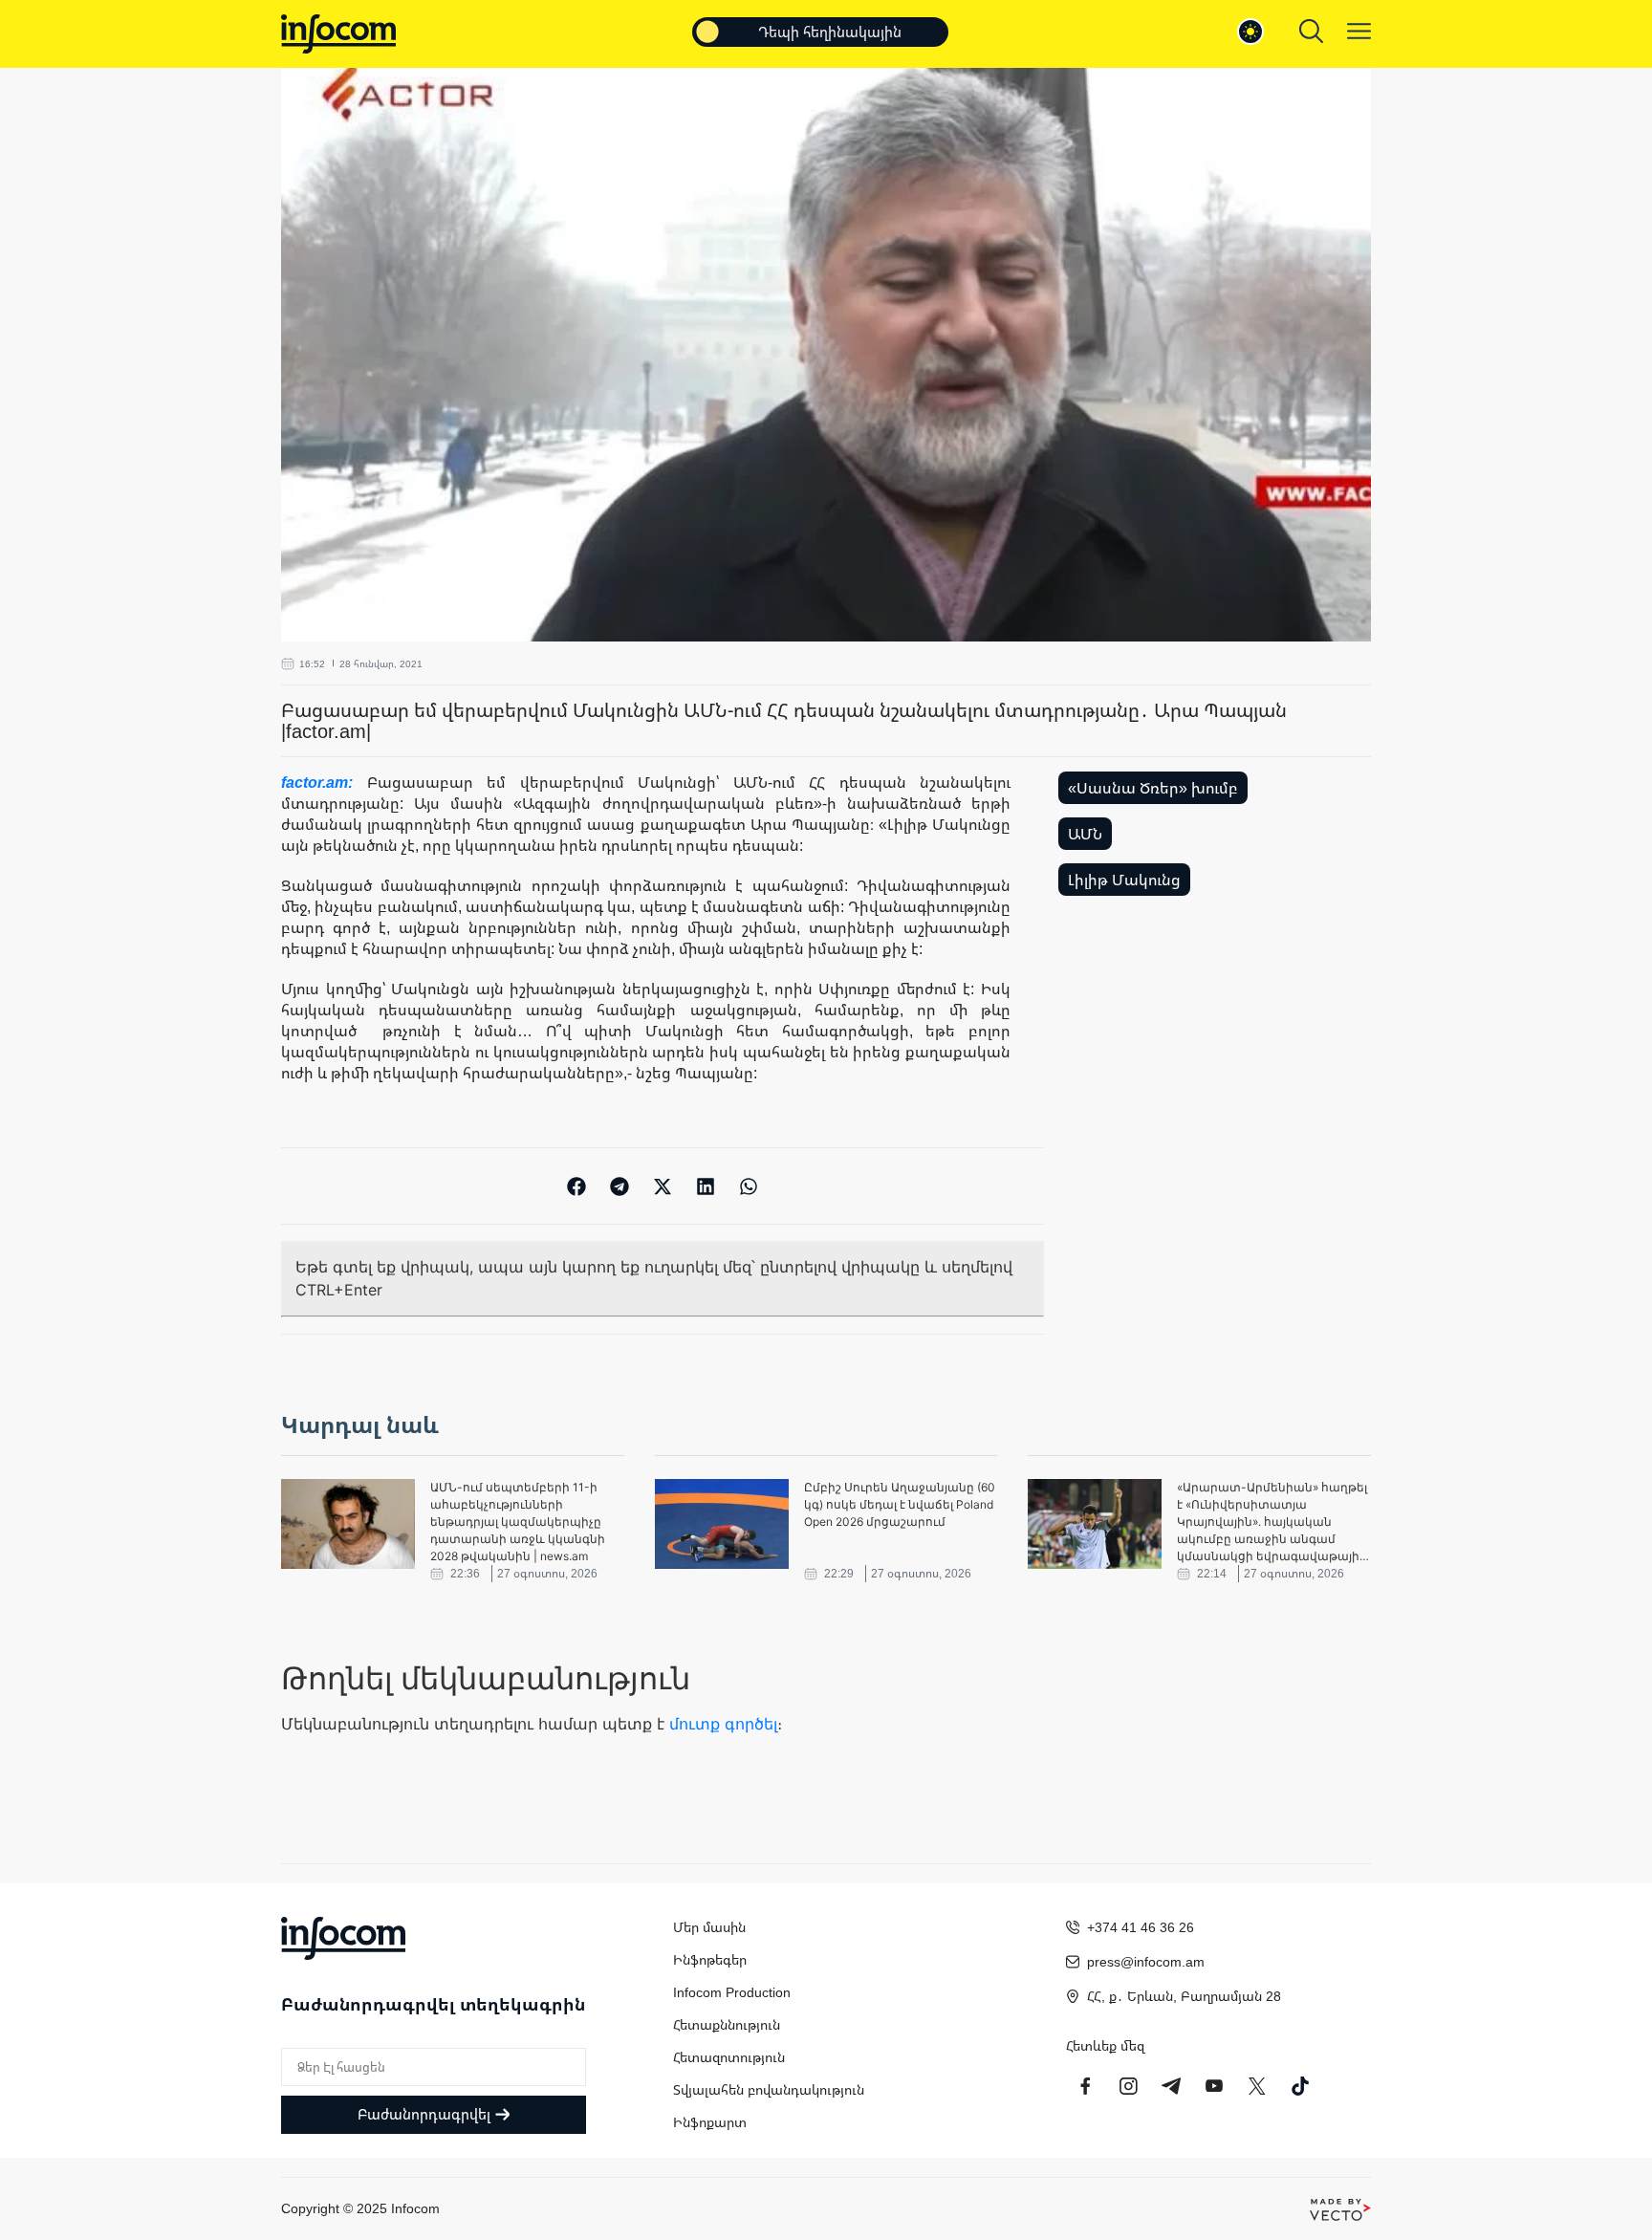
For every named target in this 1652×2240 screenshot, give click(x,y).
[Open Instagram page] (1128, 2086)
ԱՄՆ (1085, 834)
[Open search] (1311, 31)
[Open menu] (1359, 31)
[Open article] (348, 1524)
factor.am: (324, 782)
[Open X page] (1257, 2086)
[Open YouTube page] (1214, 2086)
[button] (577, 1186)
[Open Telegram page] (1171, 2086)
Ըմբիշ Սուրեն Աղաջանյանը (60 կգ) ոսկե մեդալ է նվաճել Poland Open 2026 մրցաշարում (900, 1504)
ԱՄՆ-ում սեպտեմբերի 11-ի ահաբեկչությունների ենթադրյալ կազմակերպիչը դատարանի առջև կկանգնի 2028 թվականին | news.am (518, 1522)
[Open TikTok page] (1300, 2086)
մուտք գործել (723, 1724)
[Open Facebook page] (1085, 2086)
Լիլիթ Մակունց (1124, 880)
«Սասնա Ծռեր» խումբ (1153, 788)
